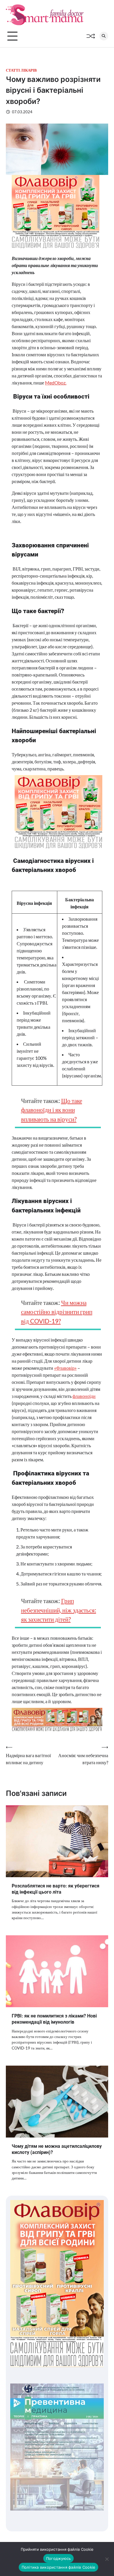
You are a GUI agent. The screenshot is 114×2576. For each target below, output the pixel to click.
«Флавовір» (65, 1368)
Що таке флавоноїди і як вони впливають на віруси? (52, 1110)
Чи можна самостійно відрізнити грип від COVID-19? (57, 1312)
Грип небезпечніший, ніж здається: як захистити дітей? (59, 1610)
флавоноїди (84, 1396)
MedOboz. (56, 383)
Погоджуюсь (59, 2558)
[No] (107, 2559)
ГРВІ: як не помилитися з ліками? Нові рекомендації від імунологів (54, 2019)
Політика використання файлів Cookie (59, 2567)
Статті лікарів (21, 70)
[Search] (104, 36)
